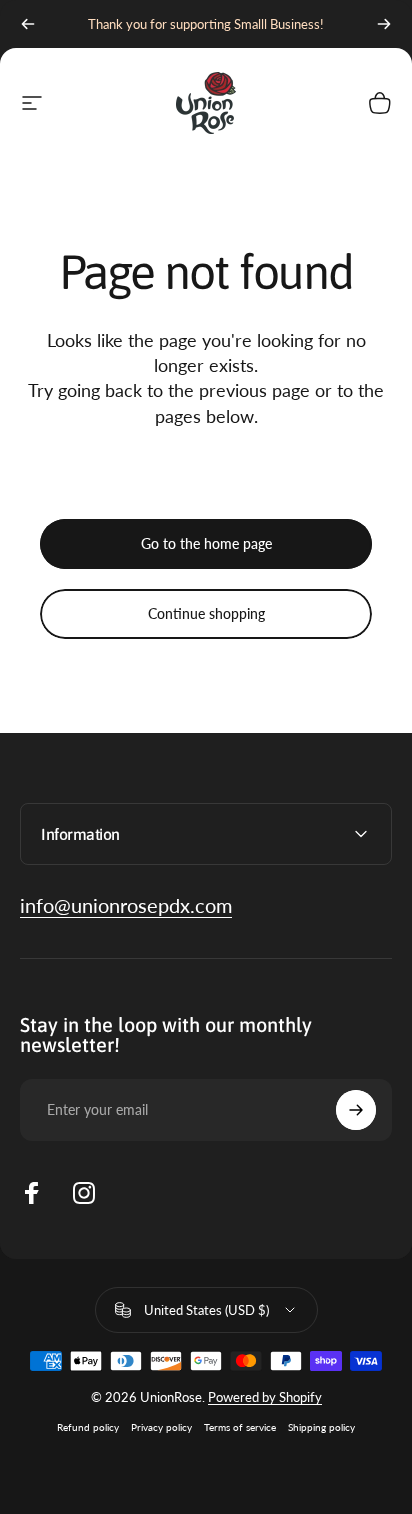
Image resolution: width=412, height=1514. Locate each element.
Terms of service (240, 1427)
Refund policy (88, 1427)
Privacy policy (161, 1427)
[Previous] (28, 24)
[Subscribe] (356, 1110)
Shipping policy (321, 1427)
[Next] (384, 24)
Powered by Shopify (265, 1397)
